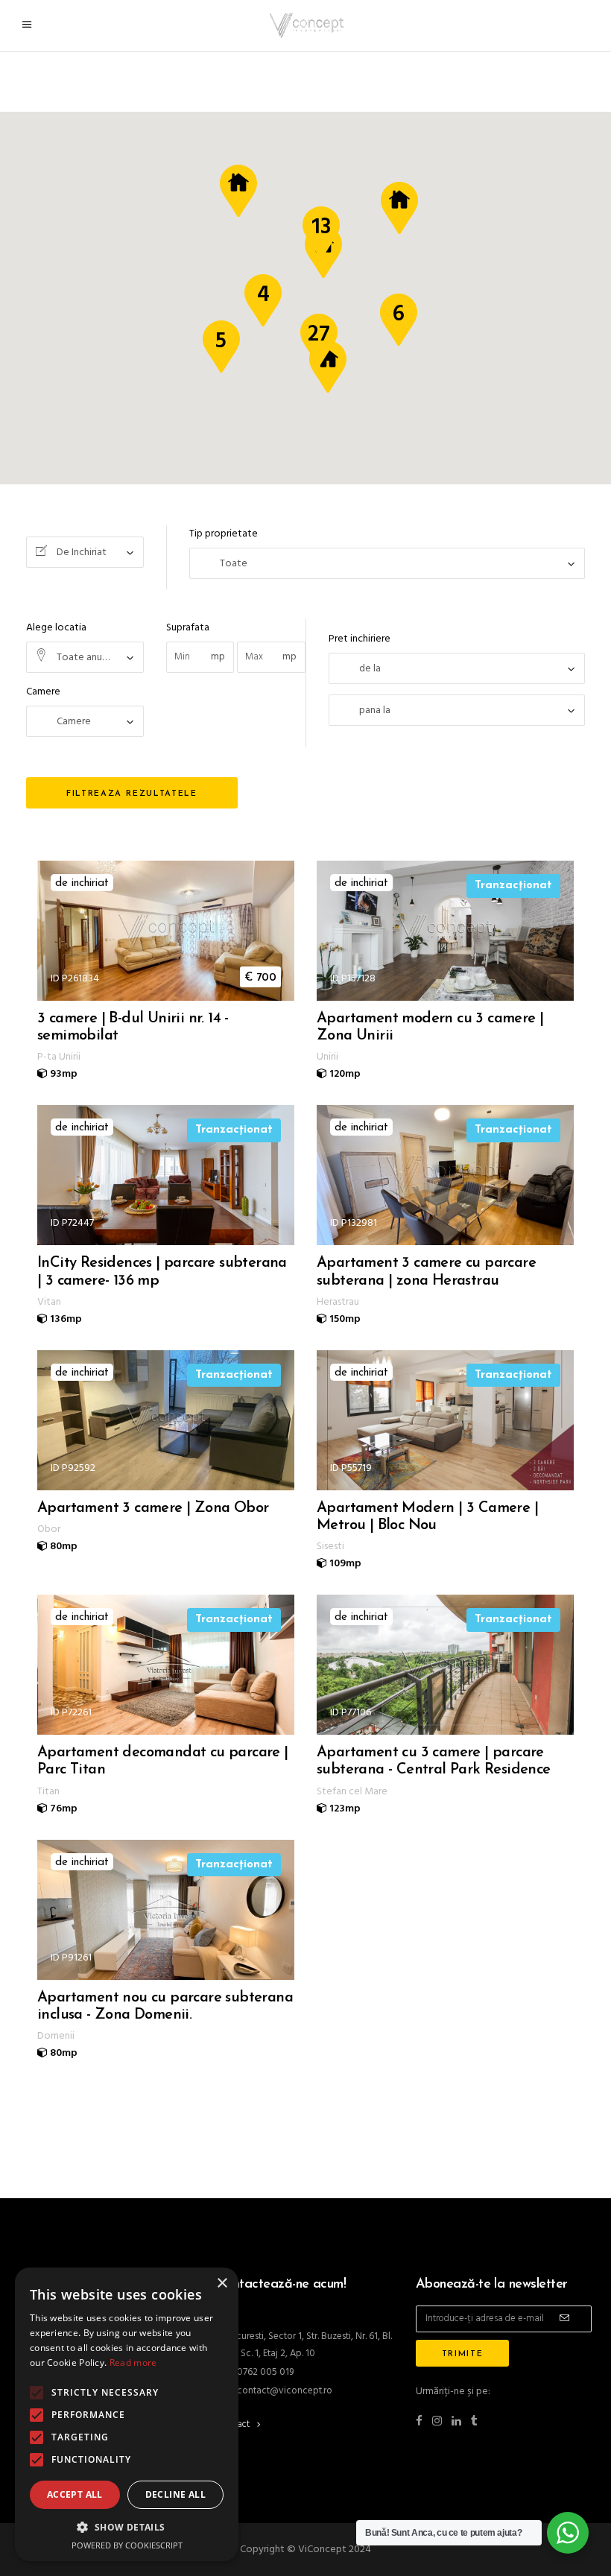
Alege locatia (56, 628)
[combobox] (85, 552)
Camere (43, 692)
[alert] (127, 2414)
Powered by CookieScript (127, 2545)
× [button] (222, 2284)
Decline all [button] (175, 2494)
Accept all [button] (75, 2494)
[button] (127, 2527)
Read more (133, 2363)
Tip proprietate (224, 534)
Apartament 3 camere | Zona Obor (153, 1508)
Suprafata (188, 628)
